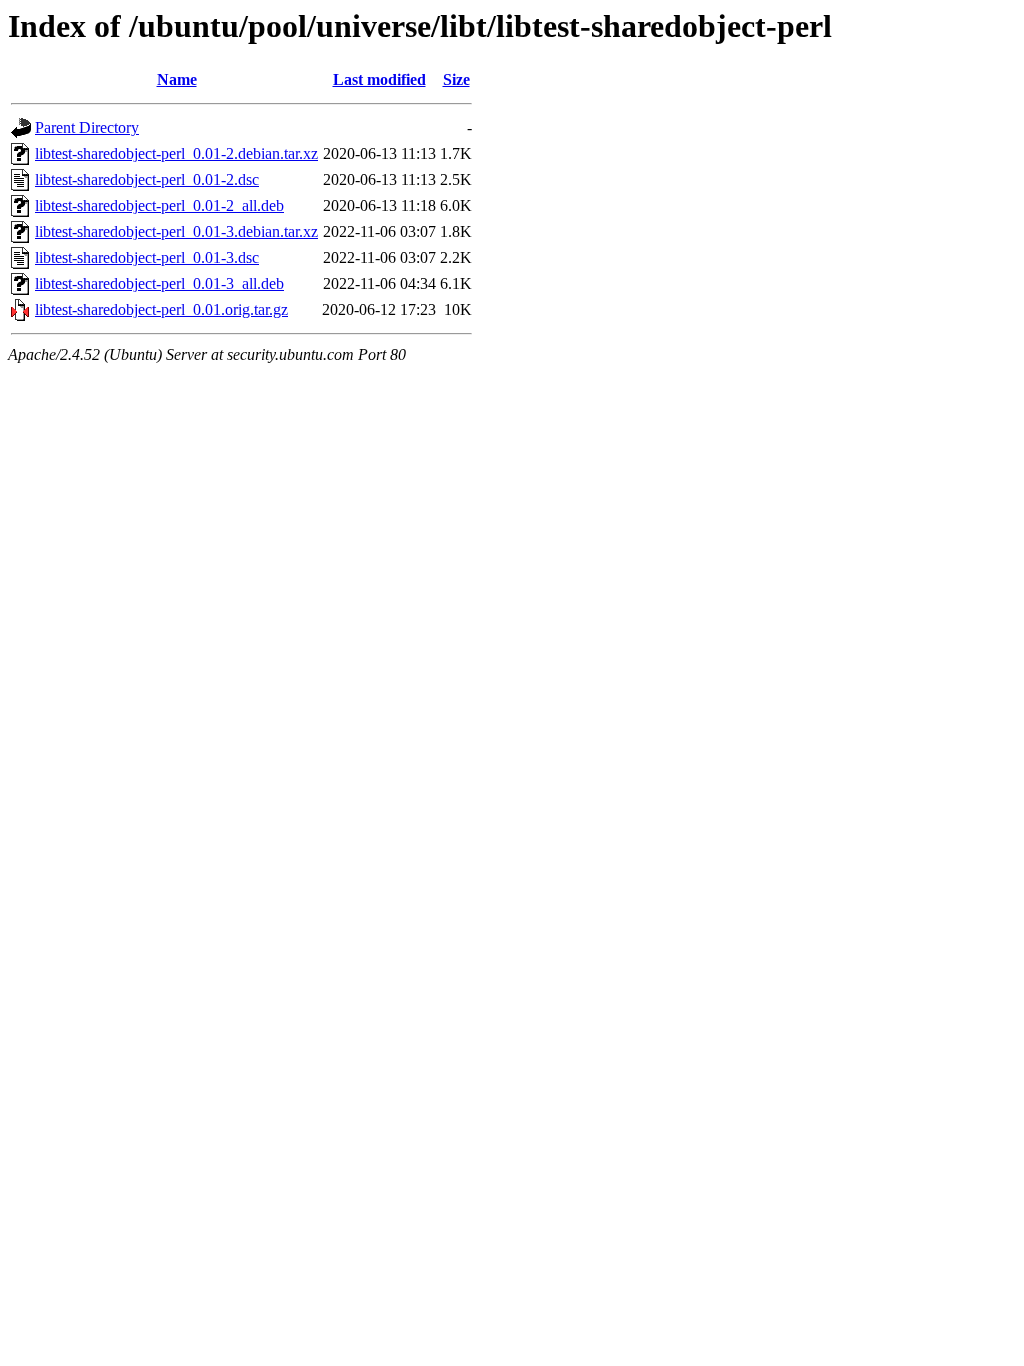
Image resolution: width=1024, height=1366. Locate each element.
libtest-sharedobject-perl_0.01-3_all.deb (159, 283)
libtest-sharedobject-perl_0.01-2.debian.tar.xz (176, 153)
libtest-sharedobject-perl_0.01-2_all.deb (159, 205)
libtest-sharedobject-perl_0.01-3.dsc (147, 257)
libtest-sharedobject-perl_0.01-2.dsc (147, 179)
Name (177, 79)
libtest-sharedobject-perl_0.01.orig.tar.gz (161, 309)
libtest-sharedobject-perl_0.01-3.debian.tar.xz (176, 231)
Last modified (379, 79)
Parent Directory (87, 127)
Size (456, 79)
